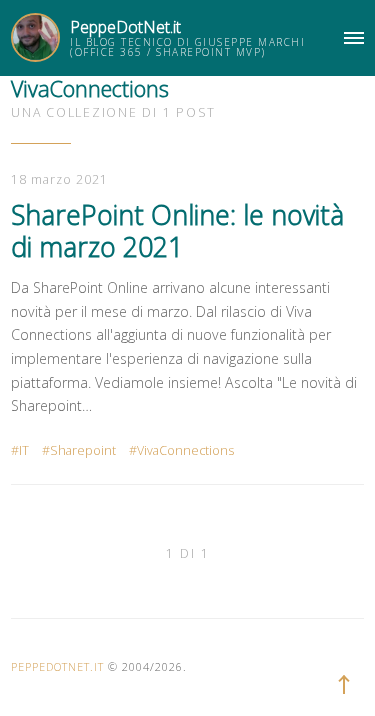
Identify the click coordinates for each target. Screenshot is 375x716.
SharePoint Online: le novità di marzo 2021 (177, 231)
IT (24, 450)
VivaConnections (185, 450)
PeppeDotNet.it (125, 27)
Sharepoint (83, 450)
